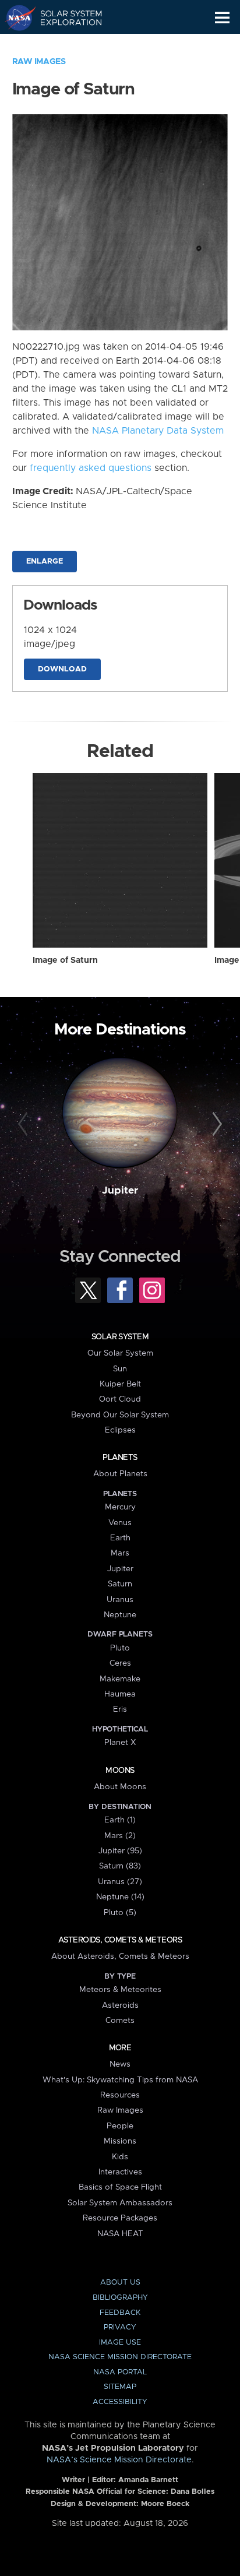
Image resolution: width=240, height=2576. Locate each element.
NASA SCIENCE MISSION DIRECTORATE (120, 2357)
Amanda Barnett (148, 2480)
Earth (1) (120, 1820)
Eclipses (120, 1430)
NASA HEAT (120, 2234)
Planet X (120, 1743)
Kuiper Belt (120, 1384)
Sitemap (120, 2387)
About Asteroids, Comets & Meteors (120, 1956)
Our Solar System (120, 1353)
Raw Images (39, 62)
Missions (120, 2141)
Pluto (120, 1648)
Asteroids (120, 2005)
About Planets (120, 1474)
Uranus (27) (120, 1882)
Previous (25, 1124)
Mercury (120, 1507)
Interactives (120, 2172)
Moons (120, 1771)
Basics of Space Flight (120, 2187)
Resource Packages (120, 2218)
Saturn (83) (120, 1866)
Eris (120, 1709)
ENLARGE (45, 562)
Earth (120, 1538)
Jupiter (120, 1191)
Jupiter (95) (120, 1851)
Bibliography (120, 2298)
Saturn (120, 1584)
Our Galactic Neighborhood (64, 44)
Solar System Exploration (64, 17)
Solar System (120, 1337)
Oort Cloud (120, 1399)
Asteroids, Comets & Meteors (120, 1940)
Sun (120, 1369)
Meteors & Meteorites (120, 1990)
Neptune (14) (120, 1897)
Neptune (120, 1615)
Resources (120, 2095)
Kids (120, 2157)
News (120, 2064)
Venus (120, 1523)
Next (215, 1124)
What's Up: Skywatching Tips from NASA (120, 2080)
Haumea (120, 1694)
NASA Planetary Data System (158, 431)
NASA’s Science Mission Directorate (119, 2460)
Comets (120, 2021)
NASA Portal (120, 2372)
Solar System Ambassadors (120, 2203)
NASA (15, 17)
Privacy (120, 2327)
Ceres (120, 1663)
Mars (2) (120, 1836)
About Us (120, 2283)
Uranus (120, 1600)
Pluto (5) (120, 1913)
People (120, 2126)
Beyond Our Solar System (120, 1415)
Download (62, 669)
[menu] (222, 18)
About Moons (120, 1787)
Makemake (120, 1679)
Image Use (120, 2343)
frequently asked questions (91, 468)
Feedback (120, 2313)
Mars (120, 1553)
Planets (120, 1458)
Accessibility (120, 2402)
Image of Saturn (65, 960)
